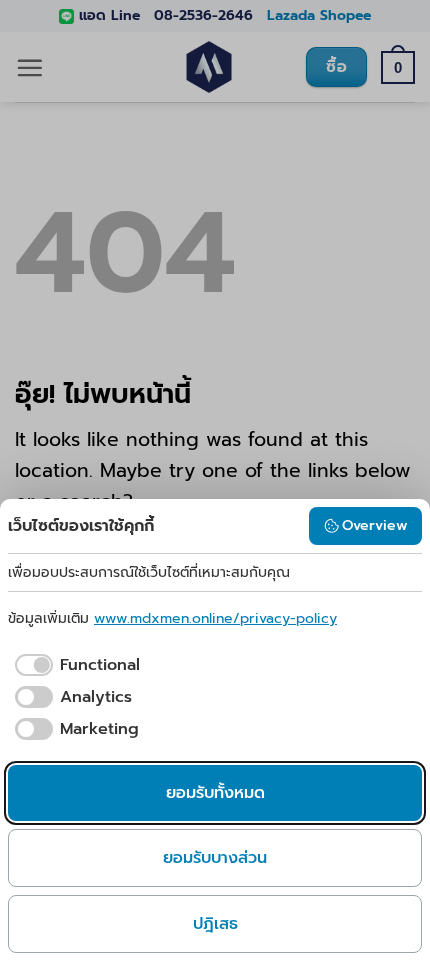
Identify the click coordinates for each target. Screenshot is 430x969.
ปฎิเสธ (215, 924)
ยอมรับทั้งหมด (215, 793)
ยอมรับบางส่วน (215, 858)
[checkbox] (74, 665)
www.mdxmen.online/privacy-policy (215, 618)
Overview (375, 525)
